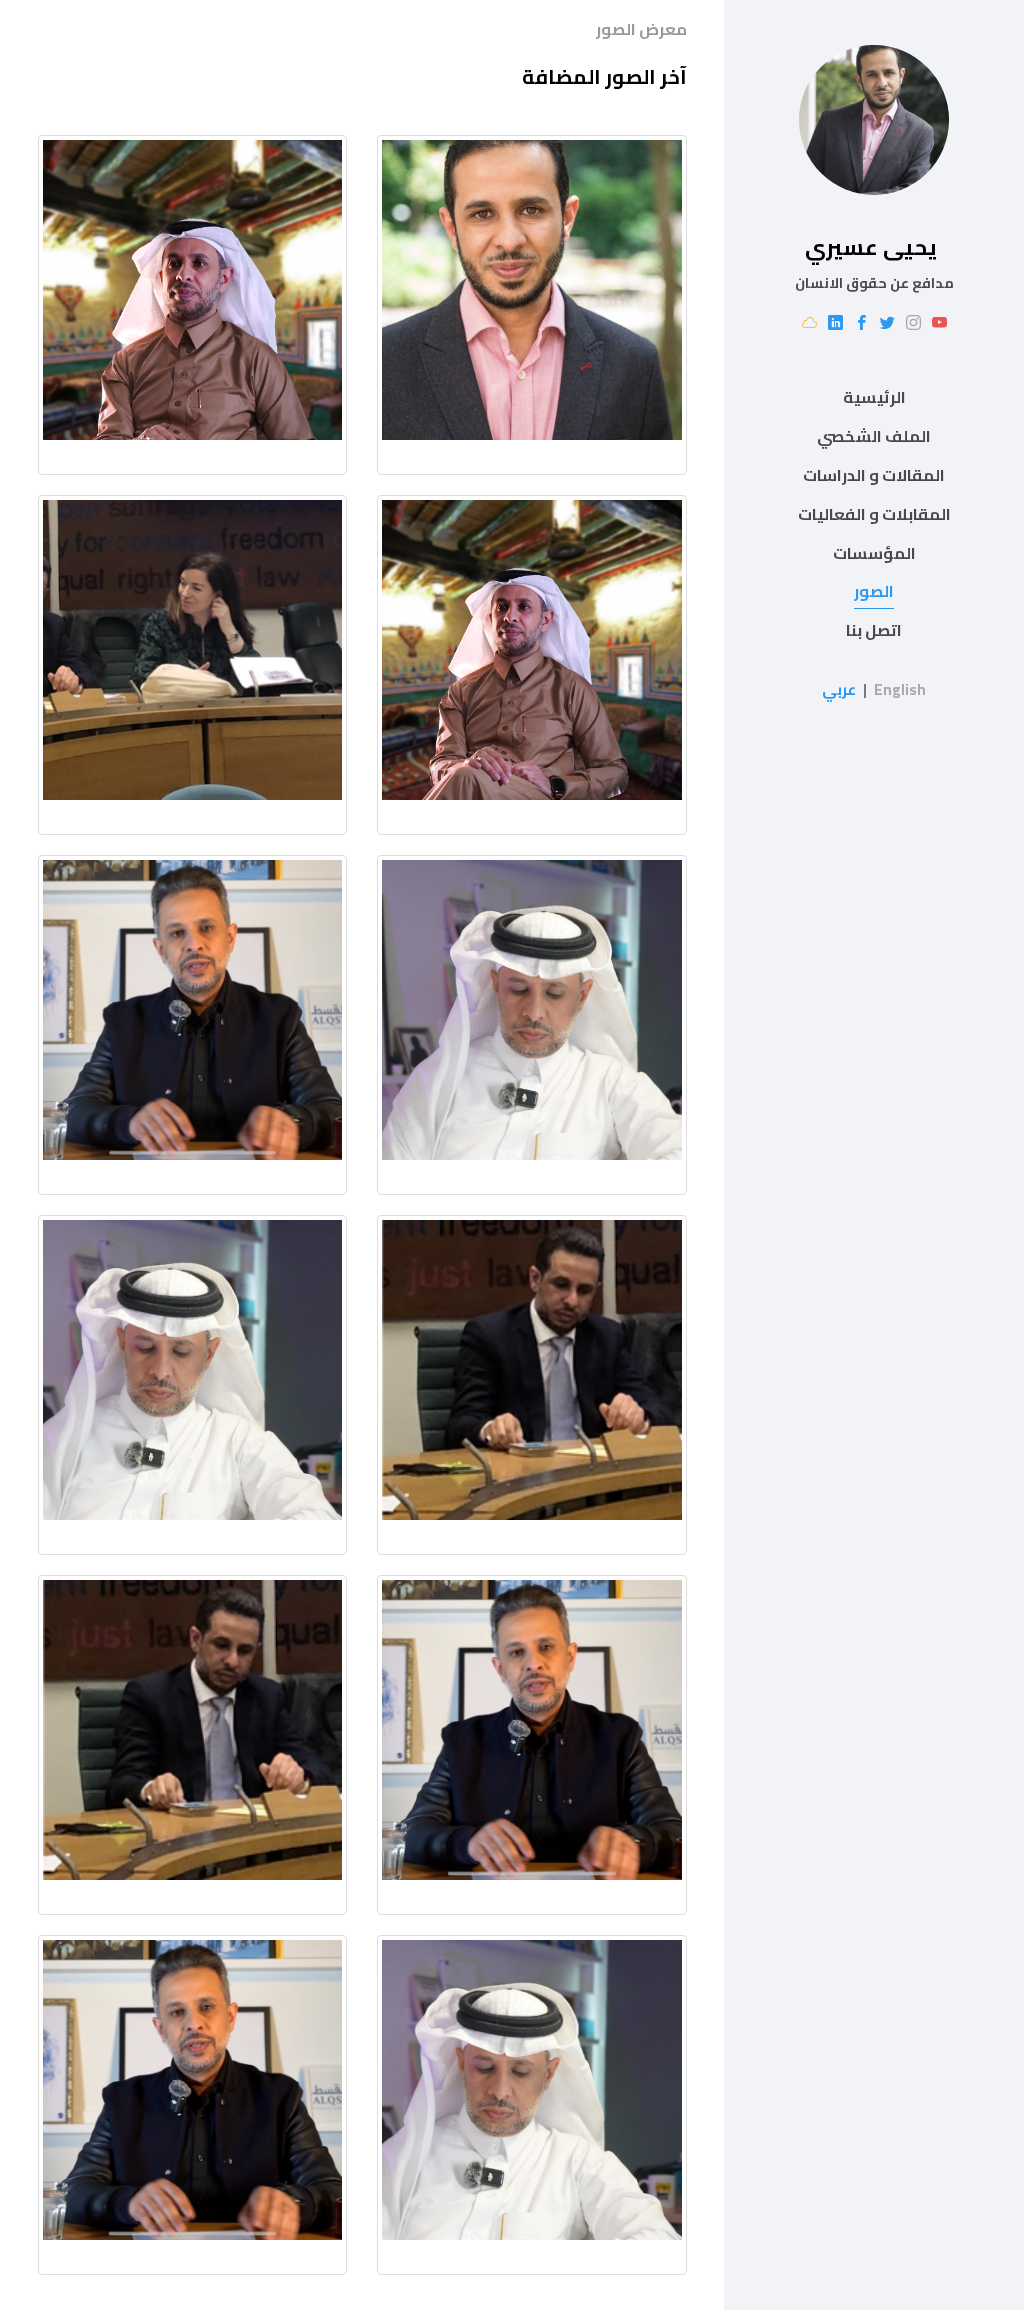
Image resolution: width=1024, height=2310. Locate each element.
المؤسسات (874, 553)
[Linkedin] (835, 323)
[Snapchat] (809, 323)
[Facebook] (861, 323)
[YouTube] (939, 323)
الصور (874, 591)
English (900, 689)
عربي (839, 689)
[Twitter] (887, 323)
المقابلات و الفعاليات (874, 514)
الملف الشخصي (874, 436)
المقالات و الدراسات (874, 475)
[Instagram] (913, 323)
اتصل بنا (874, 630)
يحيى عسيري (871, 247)
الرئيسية (874, 397)
